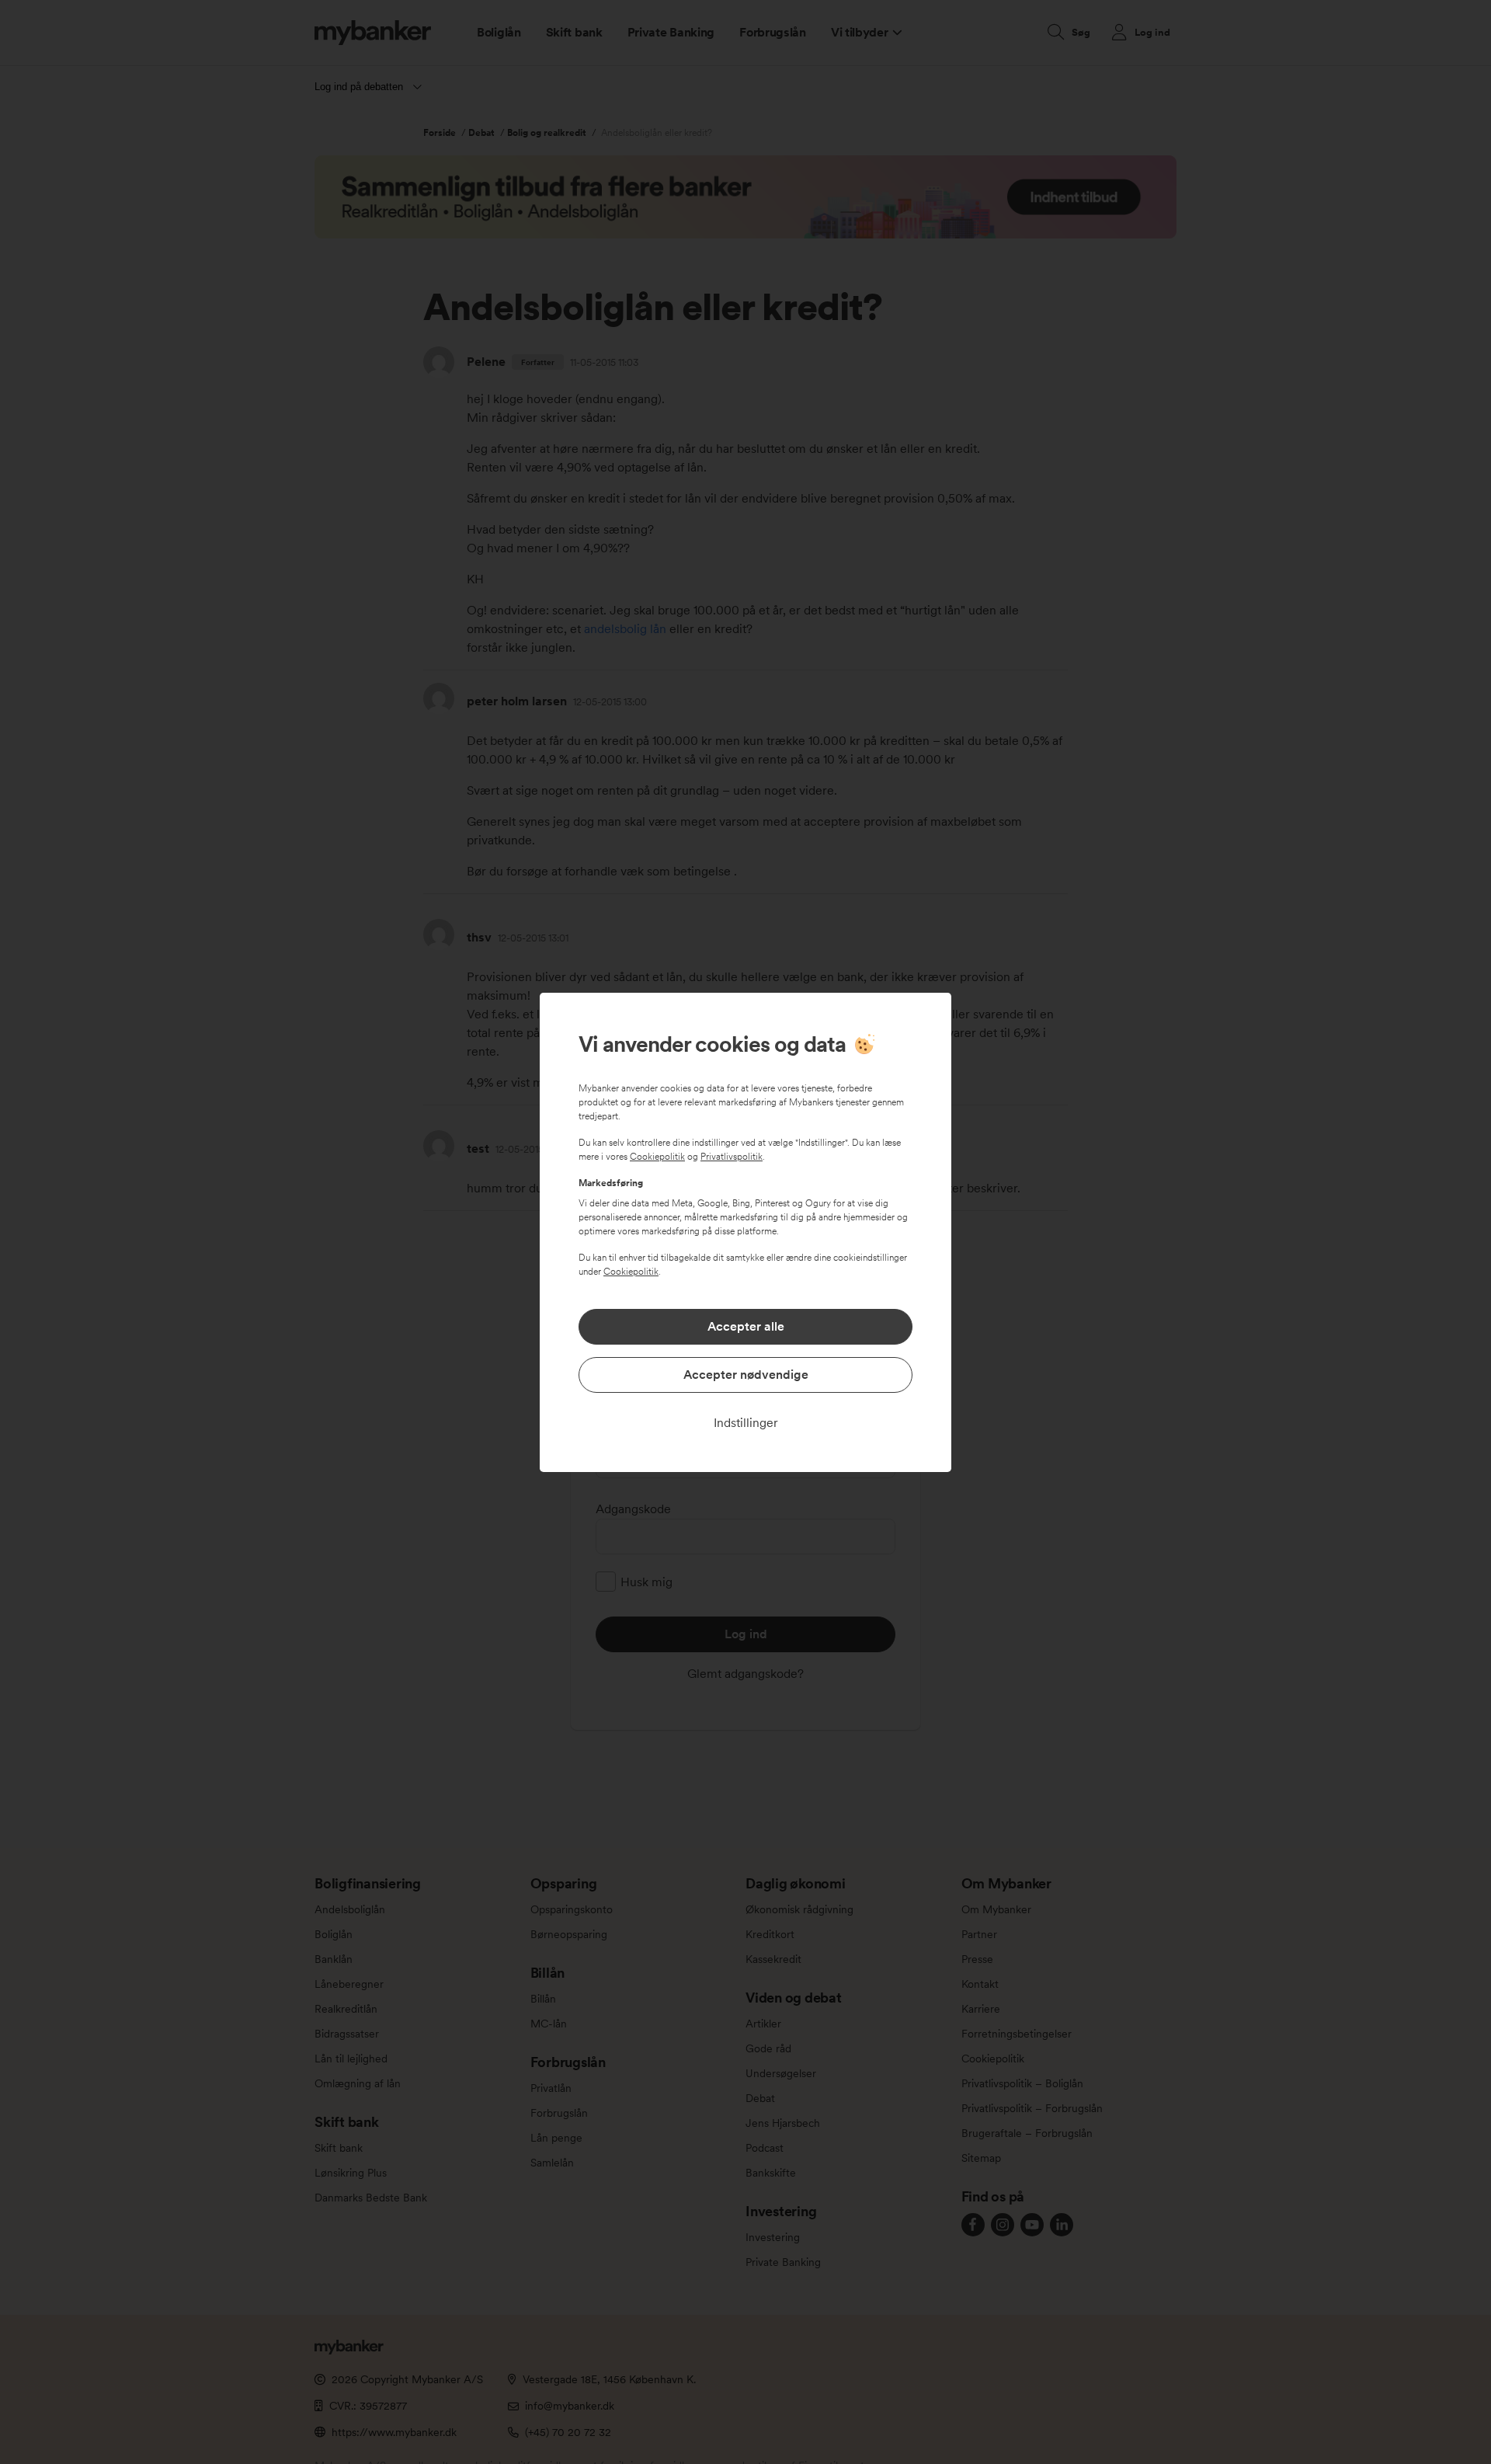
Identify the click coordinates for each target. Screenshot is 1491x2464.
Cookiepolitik (657, 1157)
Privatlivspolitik (732, 1157)
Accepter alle (746, 1326)
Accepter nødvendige (746, 1375)
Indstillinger (746, 1423)
